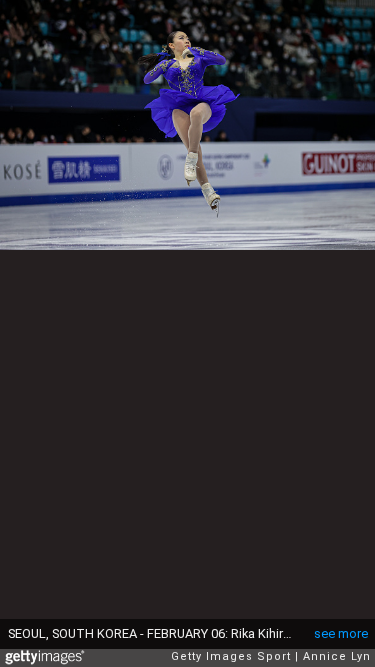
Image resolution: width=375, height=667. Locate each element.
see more (341, 633)
